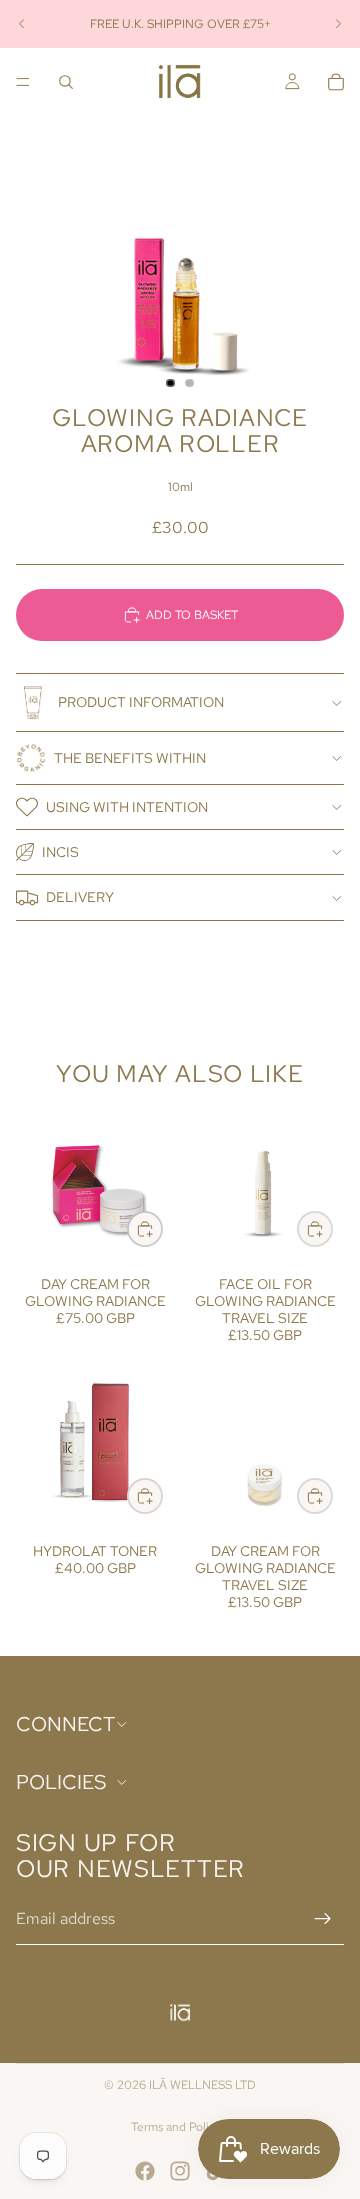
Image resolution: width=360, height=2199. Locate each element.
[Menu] (23, 82)
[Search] (66, 82)
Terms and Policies (180, 2127)
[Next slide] (338, 24)
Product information (141, 702)
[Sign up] (323, 1919)
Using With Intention (127, 807)
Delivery (80, 897)
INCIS (60, 852)
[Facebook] (145, 2171)
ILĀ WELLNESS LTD (202, 2085)
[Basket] (336, 82)
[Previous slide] (22, 24)
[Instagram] (180, 2171)
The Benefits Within (130, 758)
